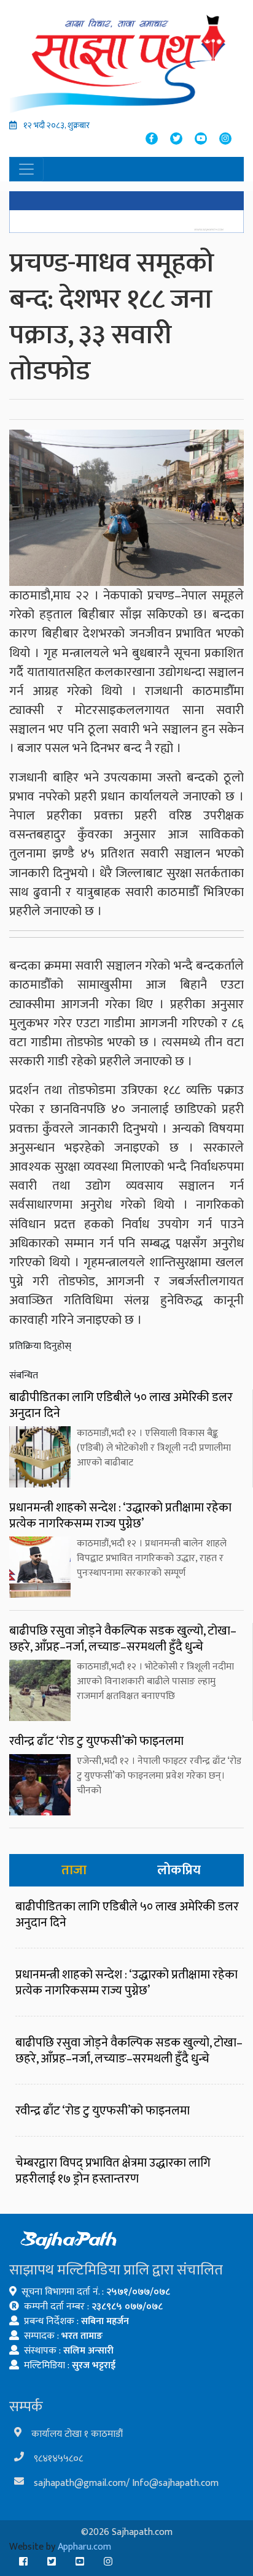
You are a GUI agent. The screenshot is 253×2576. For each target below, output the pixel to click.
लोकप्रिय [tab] (179, 1870)
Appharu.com (84, 2547)
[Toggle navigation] (26, 169)
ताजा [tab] (74, 1870)
